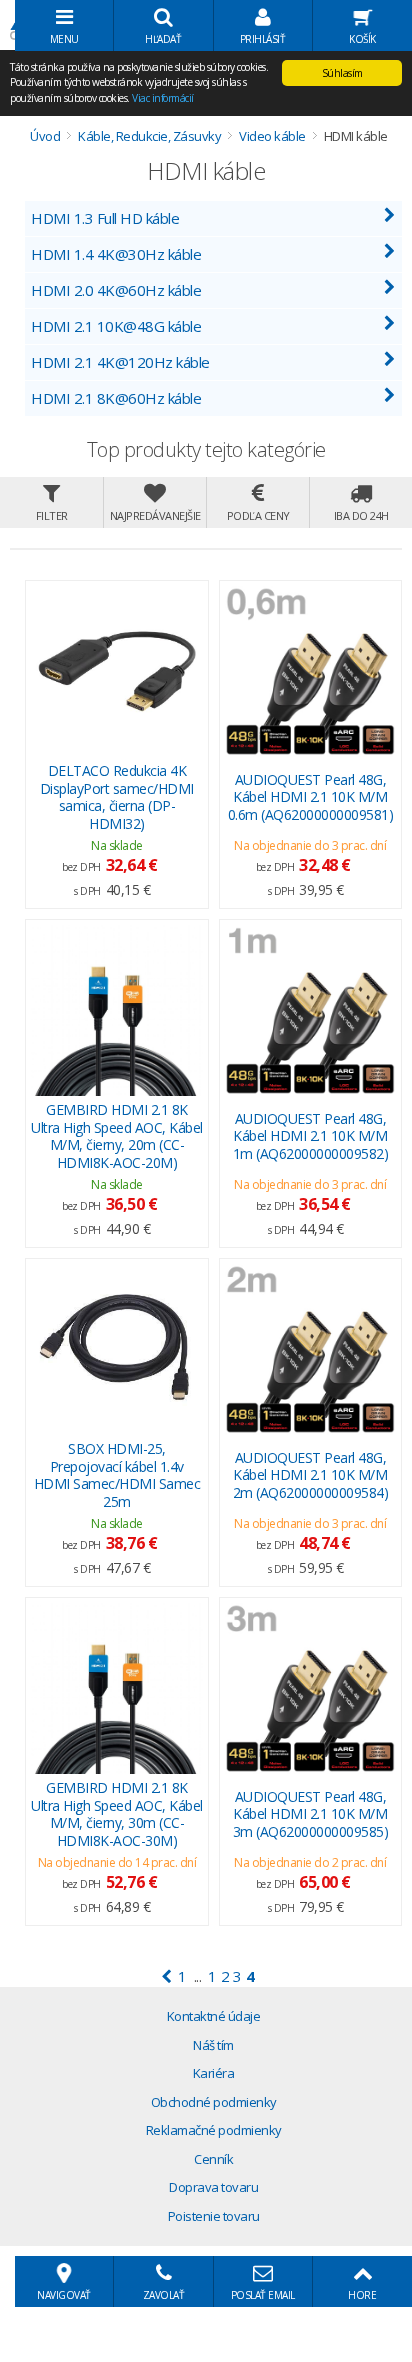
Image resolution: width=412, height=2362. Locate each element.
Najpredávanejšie (155, 515)
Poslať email (263, 2295)
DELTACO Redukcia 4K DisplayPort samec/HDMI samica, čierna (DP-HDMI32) (117, 797)
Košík (362, 39)
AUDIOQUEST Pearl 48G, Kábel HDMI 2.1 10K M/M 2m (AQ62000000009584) (311, 1475)
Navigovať (64, 2295)
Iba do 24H (361, 515)
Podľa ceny (258, 515)
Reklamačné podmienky (214, 2130)
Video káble (272, 136)
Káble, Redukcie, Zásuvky (149, 136)
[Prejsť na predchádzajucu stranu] (166, 1976)
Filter (52, 515)
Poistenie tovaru (214, 2216)
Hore (362, 2295)
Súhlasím (342, 73)
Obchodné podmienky (214, 2102)
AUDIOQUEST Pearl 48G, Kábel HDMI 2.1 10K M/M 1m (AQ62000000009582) (311, 1136)
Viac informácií (163, 98)
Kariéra (214, 2073)
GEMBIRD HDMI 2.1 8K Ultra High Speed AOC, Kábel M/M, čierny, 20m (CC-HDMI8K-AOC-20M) (117, 1136)
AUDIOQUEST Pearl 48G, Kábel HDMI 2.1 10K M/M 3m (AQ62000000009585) (311, 1814)
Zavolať (164, 2295)
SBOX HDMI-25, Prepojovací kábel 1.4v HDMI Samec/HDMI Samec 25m (117, 1475)
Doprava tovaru (213, 2187)
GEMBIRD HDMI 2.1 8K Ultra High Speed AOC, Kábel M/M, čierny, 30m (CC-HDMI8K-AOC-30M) (117, 1814)
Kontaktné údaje (214, 2016)
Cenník (213, 2159)
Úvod (45, 136)
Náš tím (213, 2045)
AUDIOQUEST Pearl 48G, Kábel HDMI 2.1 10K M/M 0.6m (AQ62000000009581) (311, 797)
